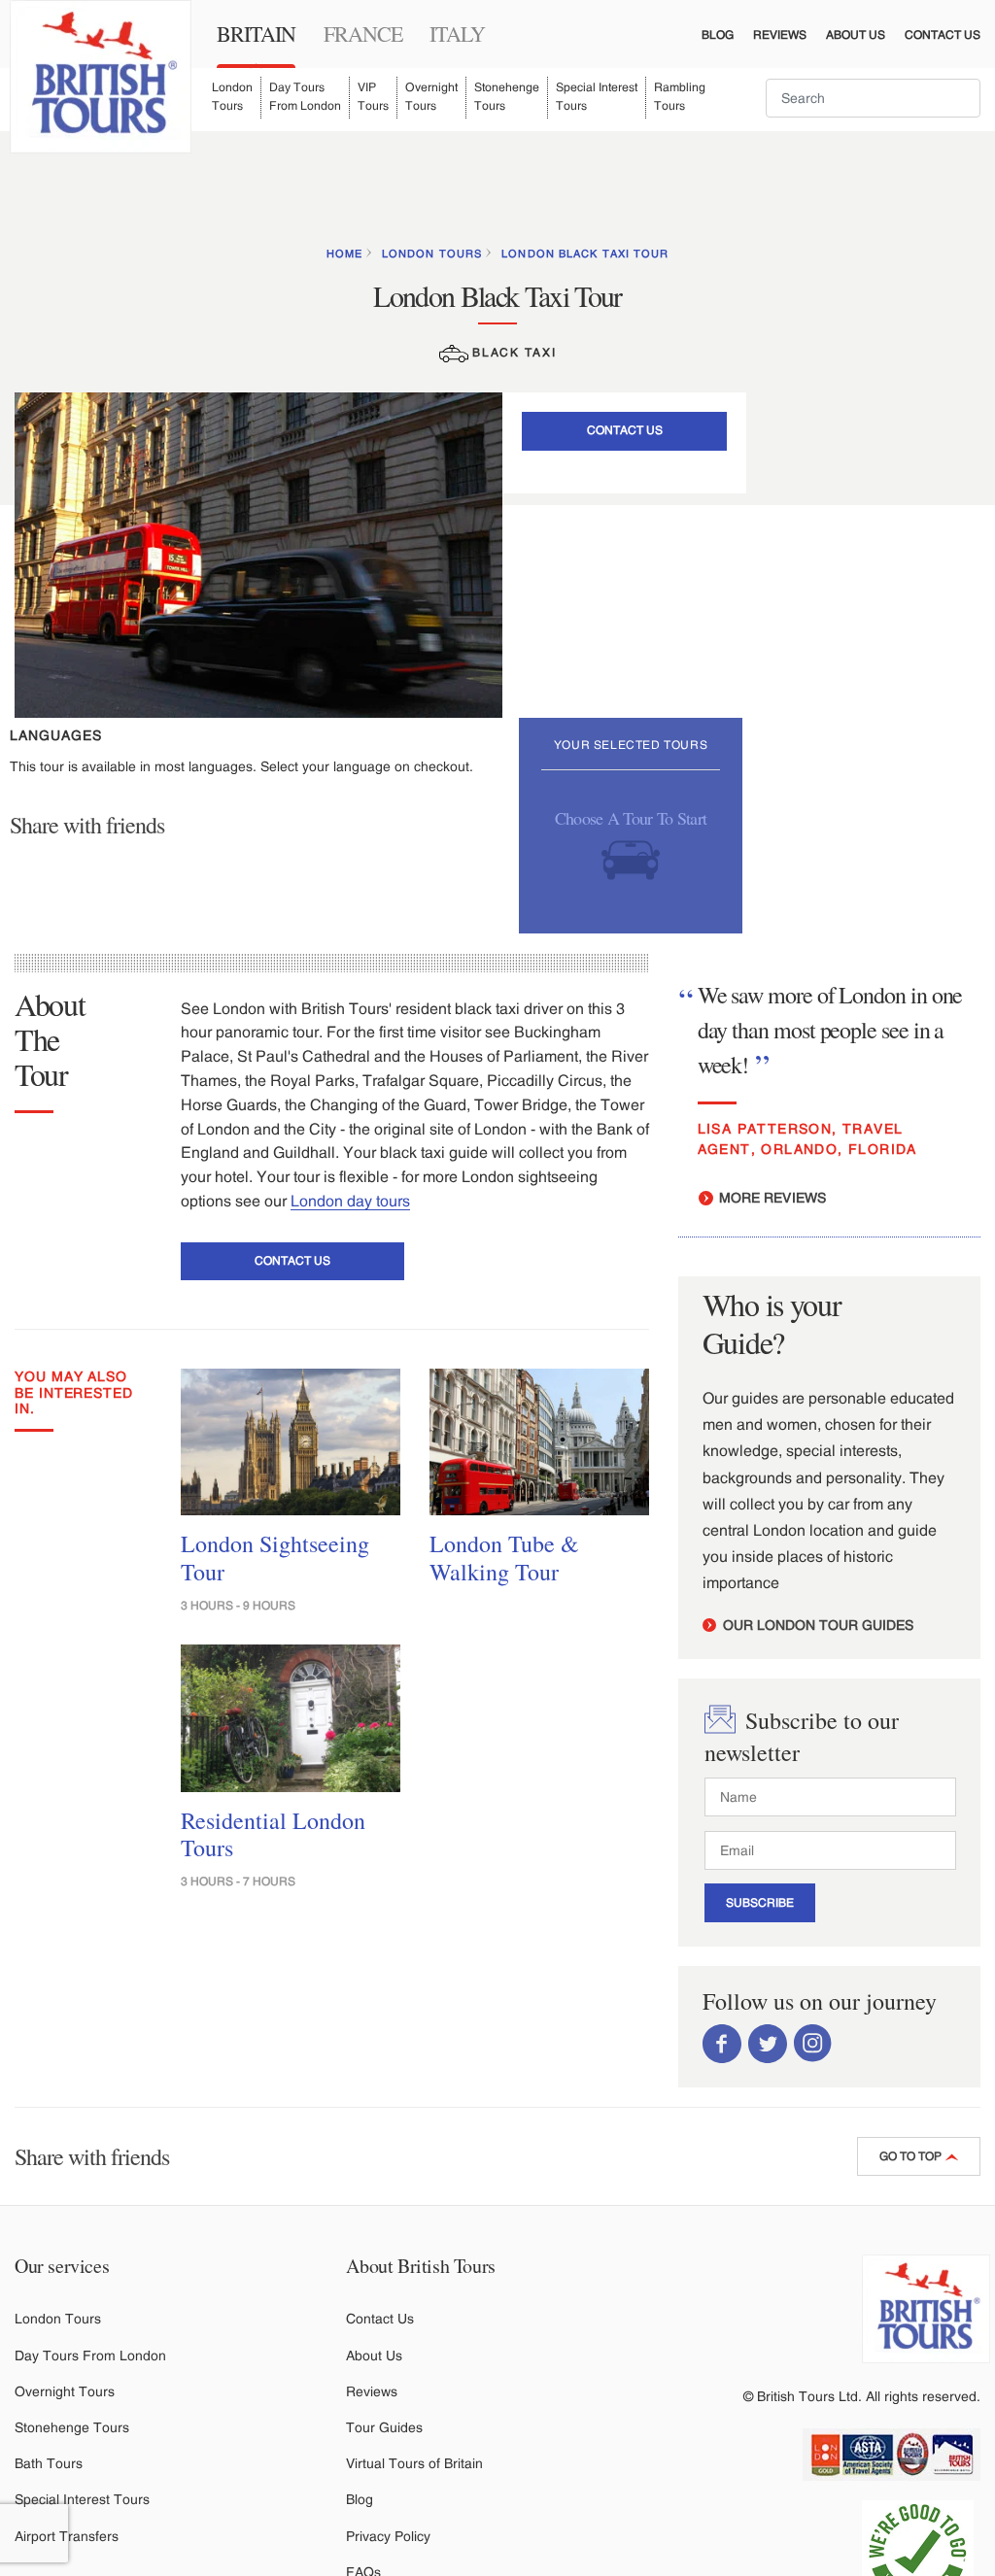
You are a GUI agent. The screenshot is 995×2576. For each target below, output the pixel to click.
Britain (256, 34)
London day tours (350, 1201)
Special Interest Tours (597, 97)
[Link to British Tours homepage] (101, 77)
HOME (344, 254)
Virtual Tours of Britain (414, 2463)
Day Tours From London (305, 97)
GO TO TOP (912, 2156)
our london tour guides (816, 1625)
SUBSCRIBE (760, 1903)
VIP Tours (373, 97)
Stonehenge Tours (507, 97)
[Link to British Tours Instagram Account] (813, 2043)
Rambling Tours (680, 97)
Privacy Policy (388, 2536)
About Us (856, 35)
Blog (718, 35)
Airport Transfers (67, 2536)
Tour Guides (384, 2427)
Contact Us (943, 35)
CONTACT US (625, 430)
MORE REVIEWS (771, 1198)
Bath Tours (49, 2463)
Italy (457, 34)
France (363, 34)
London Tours (232, 97)
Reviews (780, 35)
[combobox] (873, 98)
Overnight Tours (431, 97)
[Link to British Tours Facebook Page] (722, 2043)
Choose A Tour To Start (631, 819)
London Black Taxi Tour (585, 254)
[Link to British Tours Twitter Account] (768, 2043)
